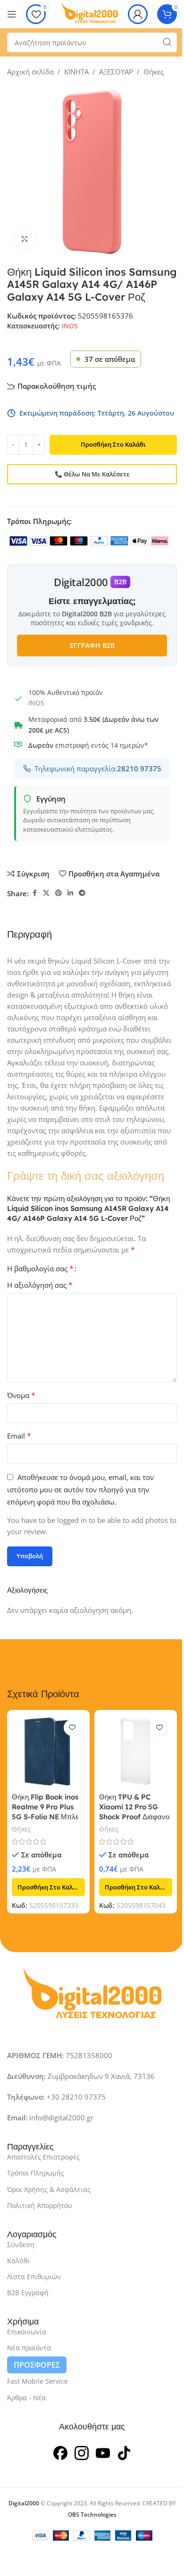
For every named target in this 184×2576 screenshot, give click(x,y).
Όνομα (21, 1395)
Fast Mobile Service (38, 2381)
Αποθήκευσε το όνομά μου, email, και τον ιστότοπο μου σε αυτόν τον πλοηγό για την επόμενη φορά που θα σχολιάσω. (80, 1489)
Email (19, 1436)
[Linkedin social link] (70, 893)
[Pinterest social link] (59, 893)
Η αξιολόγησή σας (40, 1285)
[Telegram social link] (82, 893)
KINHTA (76, 72)
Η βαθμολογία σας (40, 1268)
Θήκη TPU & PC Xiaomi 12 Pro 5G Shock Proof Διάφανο (134, 1807)
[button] (48, 1887)
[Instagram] (82, 2452)
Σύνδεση (21, 2245)
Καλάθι (18, 2261)
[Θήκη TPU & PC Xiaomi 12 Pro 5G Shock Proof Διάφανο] (136, 1751)
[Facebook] (60, 2452)
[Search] (167, 42)
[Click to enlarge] (25, 239)
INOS (70, 326)
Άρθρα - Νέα (26, 2398)
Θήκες (154, 72)
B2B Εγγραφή (28, 2293)
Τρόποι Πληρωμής (36, 2173)
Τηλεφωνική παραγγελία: (98, 769)
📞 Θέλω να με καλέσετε (92, 474)
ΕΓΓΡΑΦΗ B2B (92, 645)
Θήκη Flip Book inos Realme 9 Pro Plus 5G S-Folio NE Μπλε (45, 1807)
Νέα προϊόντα (29, 2348)
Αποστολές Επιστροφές (43, 2157)
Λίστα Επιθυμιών (34, 2277)
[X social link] (46, 893)
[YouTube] (103, 2452)
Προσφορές (37, 2365)
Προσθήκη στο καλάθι (113, 444)
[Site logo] (90, 13)
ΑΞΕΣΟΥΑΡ (116, 72)
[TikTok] (124, 2452)
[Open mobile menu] (12, 14)
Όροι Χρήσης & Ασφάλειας (49, 2189)
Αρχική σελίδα (30, 72)
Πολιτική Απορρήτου (40, 2205)
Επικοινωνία (27, 2332)
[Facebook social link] (34, 893)
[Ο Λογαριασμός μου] (138, 14)
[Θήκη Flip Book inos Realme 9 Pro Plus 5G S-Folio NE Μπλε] (48, 1751)
